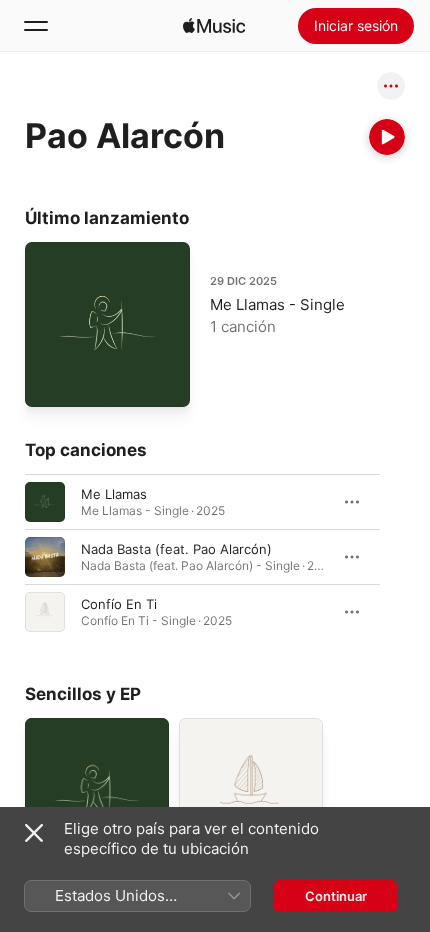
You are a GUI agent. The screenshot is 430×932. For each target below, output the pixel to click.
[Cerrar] (34, 833)
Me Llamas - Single (277, 304)
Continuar (336, 896)
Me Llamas (114, 494)
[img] (214, 26)
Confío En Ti (119, 604)
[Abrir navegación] (36, 26)
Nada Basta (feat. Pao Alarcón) (176, 549)
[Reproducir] (387, 137)
